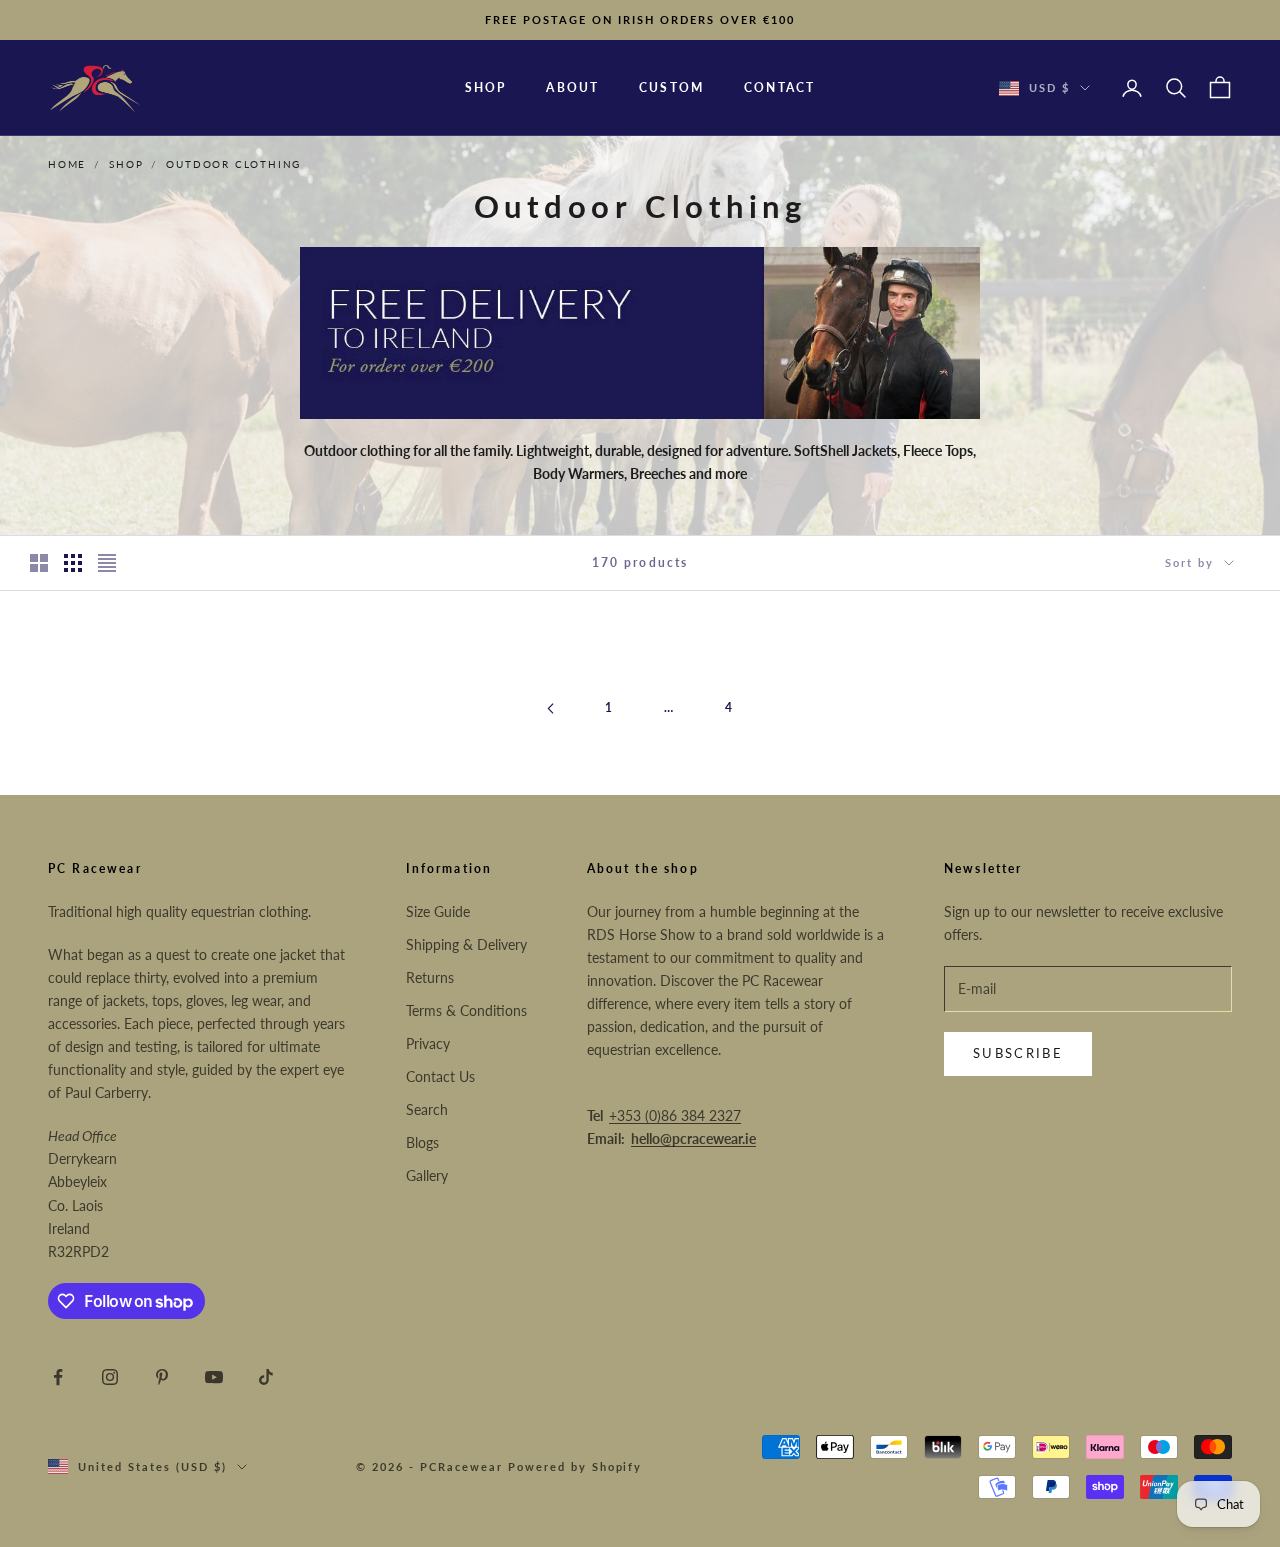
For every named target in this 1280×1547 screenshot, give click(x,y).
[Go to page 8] (550, 708)
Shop (126, 164)
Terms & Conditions (466, 1010)
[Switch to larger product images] (39, 563)
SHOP (486, 87)
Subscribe (1018, 1053)
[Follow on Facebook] (58, 1377)
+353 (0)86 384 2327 (675, 1115)
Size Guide (438, 911)
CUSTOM (671, 87)
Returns (430, 977)
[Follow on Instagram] (110, 1377)
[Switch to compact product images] (107, 563)
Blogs (422, 1142)
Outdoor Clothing (233, 164)
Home (67, 164)
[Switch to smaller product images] (73, 563)
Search (427, 1109)
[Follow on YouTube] (214, 1377)
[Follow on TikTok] (266, 1377)
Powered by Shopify (575, 1466)
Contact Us (440, 1076)
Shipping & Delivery (466, 944)
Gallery (427, 1175)
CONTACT (779, 87)
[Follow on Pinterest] (162, 1377)
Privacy (428, 1043)
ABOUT (572, 87)
